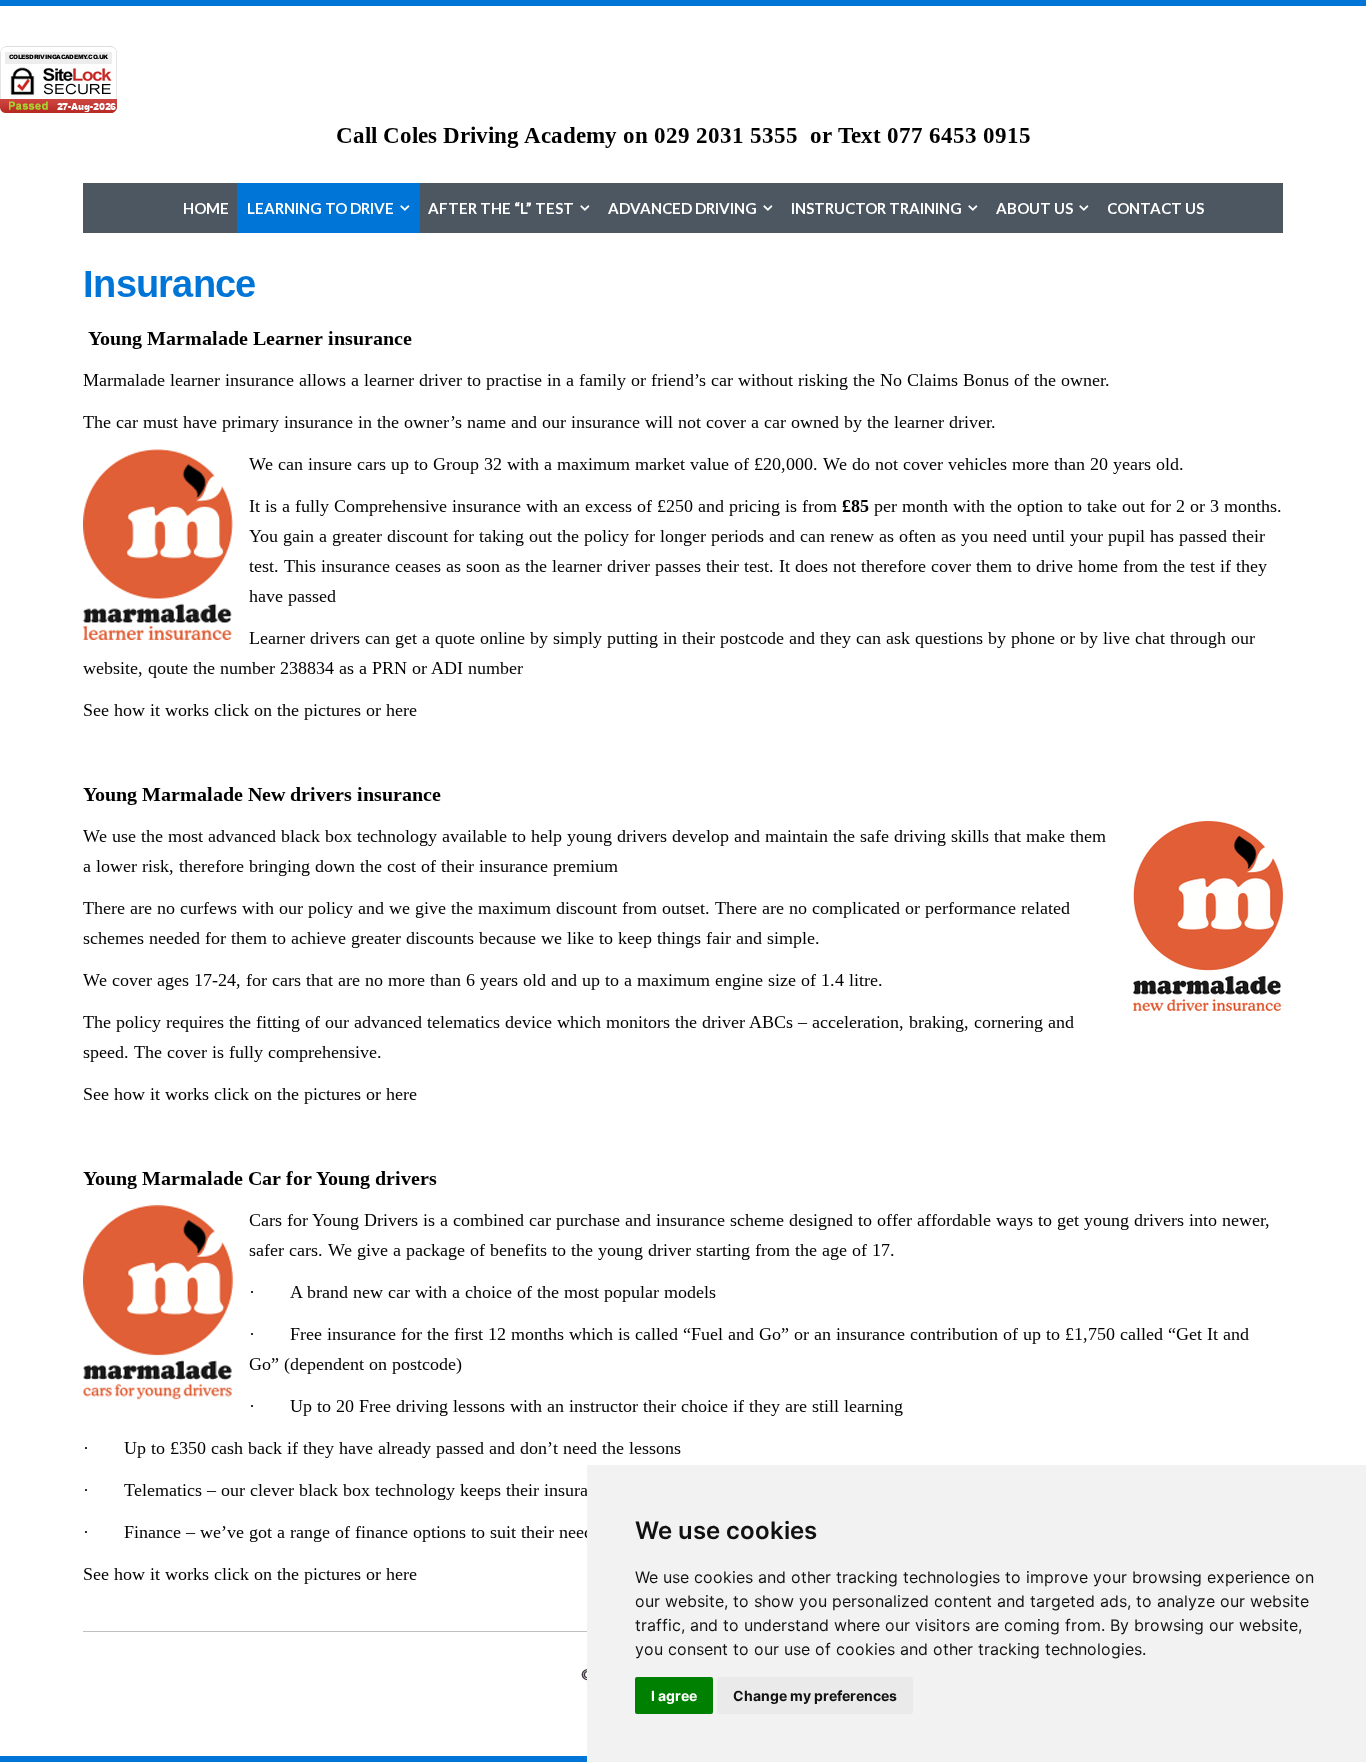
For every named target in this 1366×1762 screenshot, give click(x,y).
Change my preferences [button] (815, 1695)
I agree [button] (674, 1695)
